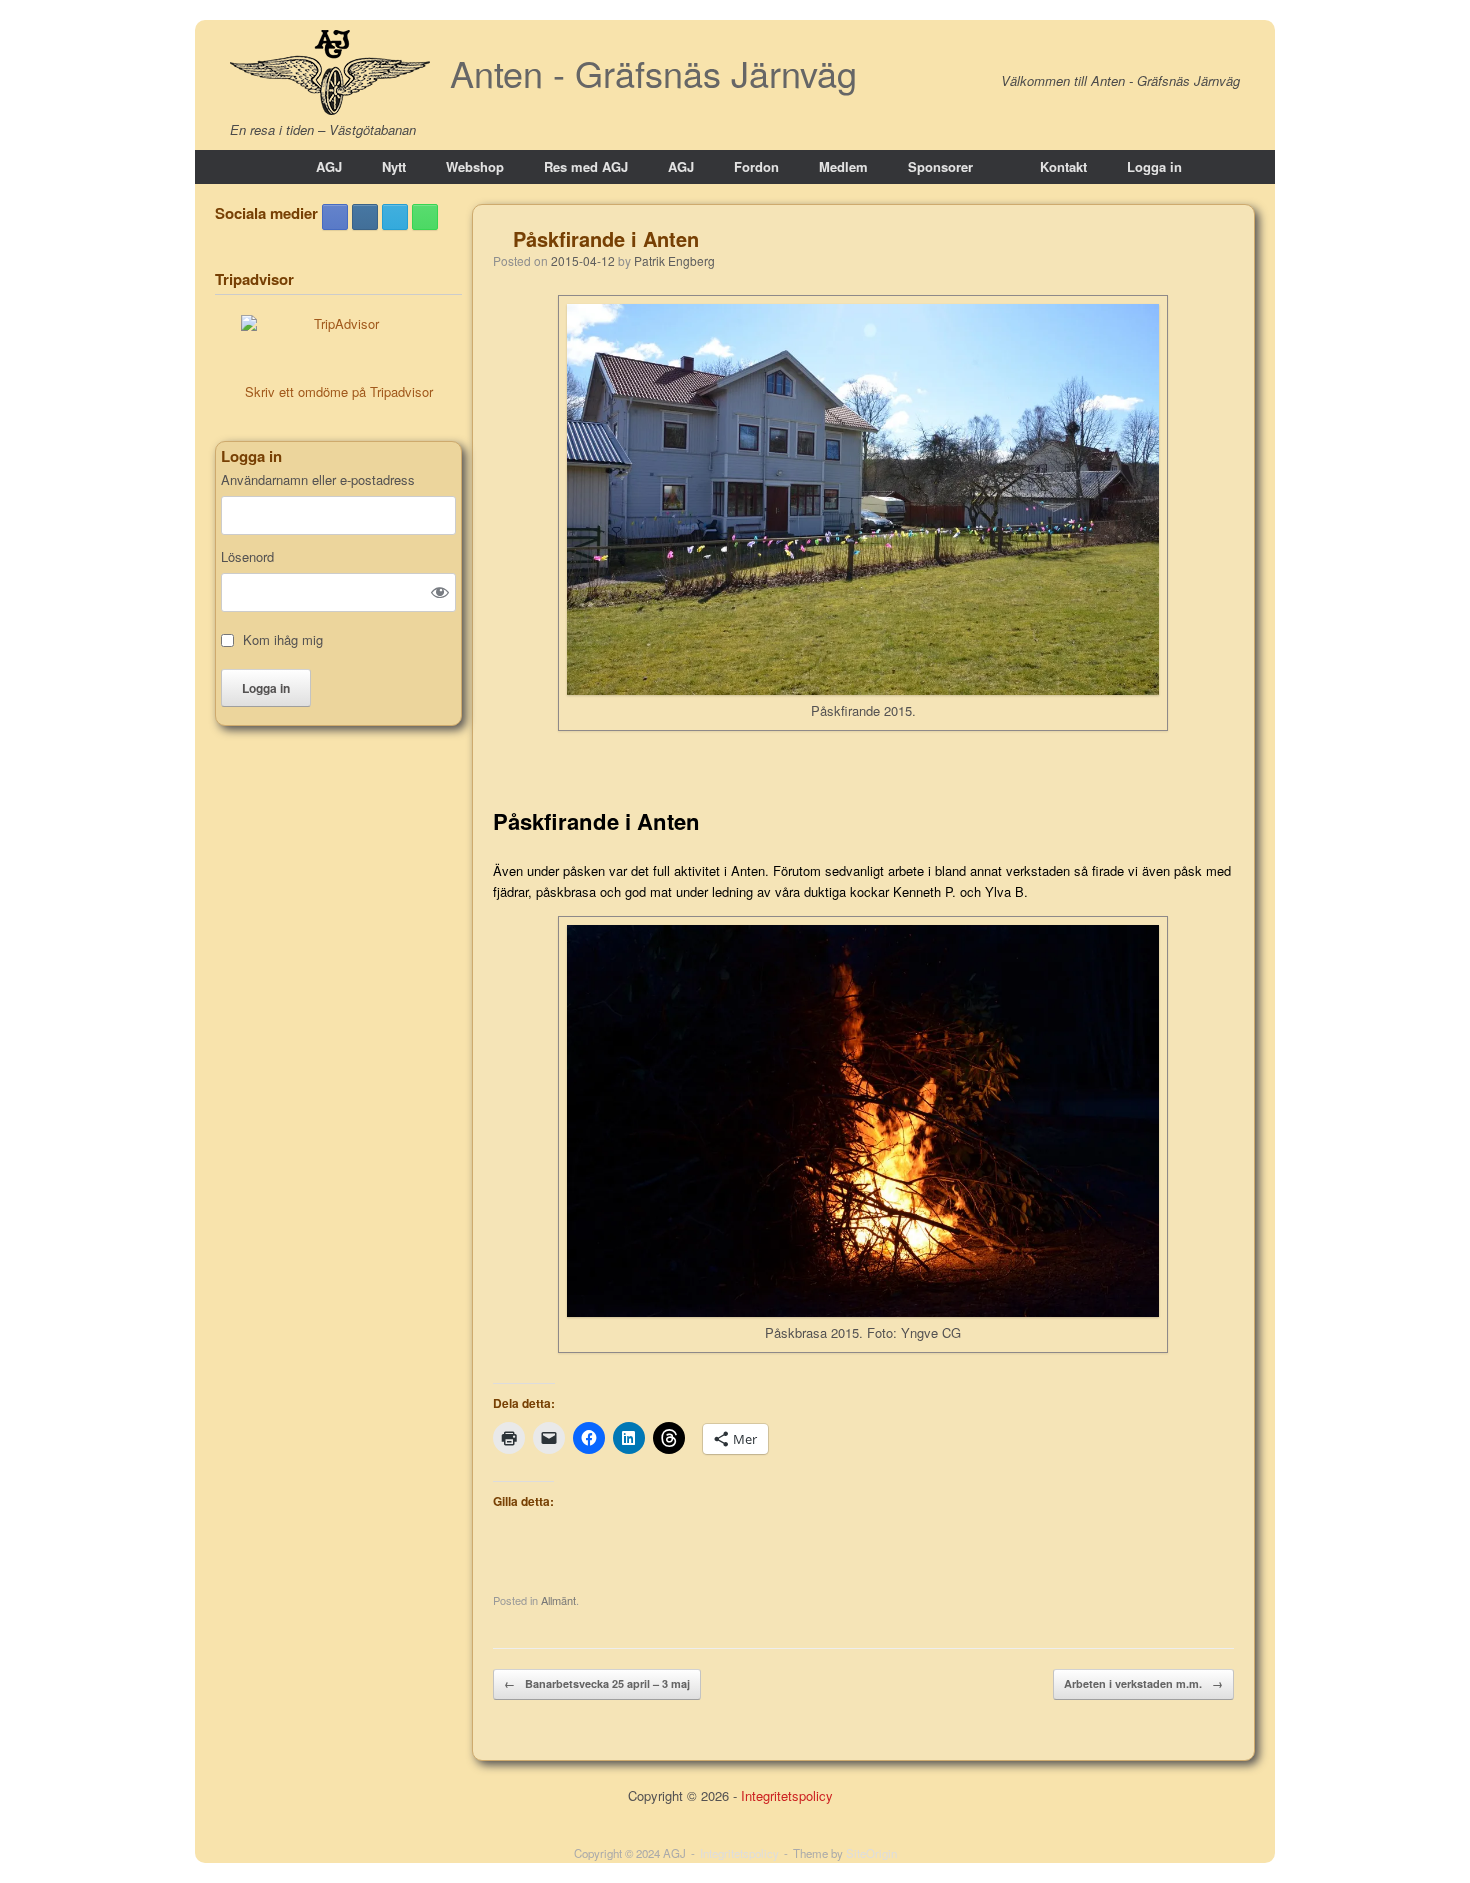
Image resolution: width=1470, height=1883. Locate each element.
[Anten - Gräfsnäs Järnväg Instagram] (365, 217)
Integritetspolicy (787, 1795)
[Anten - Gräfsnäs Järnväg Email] (395, 217)
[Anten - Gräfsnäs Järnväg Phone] (425, 217)
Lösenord (247, 557)
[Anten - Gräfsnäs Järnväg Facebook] (335, 217)
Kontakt (1063, 166)
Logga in (1154, 166)
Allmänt (558, 1600)
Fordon (756, 166)
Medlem (843, 166)
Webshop (475, 166)
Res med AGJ (586, 166)
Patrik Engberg (674, 260)
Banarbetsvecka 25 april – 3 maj (597, 1683)
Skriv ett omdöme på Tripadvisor (339, 391)
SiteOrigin (871, 1853)
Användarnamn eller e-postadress (318, 480)
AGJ (329, 166)
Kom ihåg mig (283, 640)
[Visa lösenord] (440, 592)
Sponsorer (940, 166)
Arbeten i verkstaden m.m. (1143, 1683)
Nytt (394, 166)
